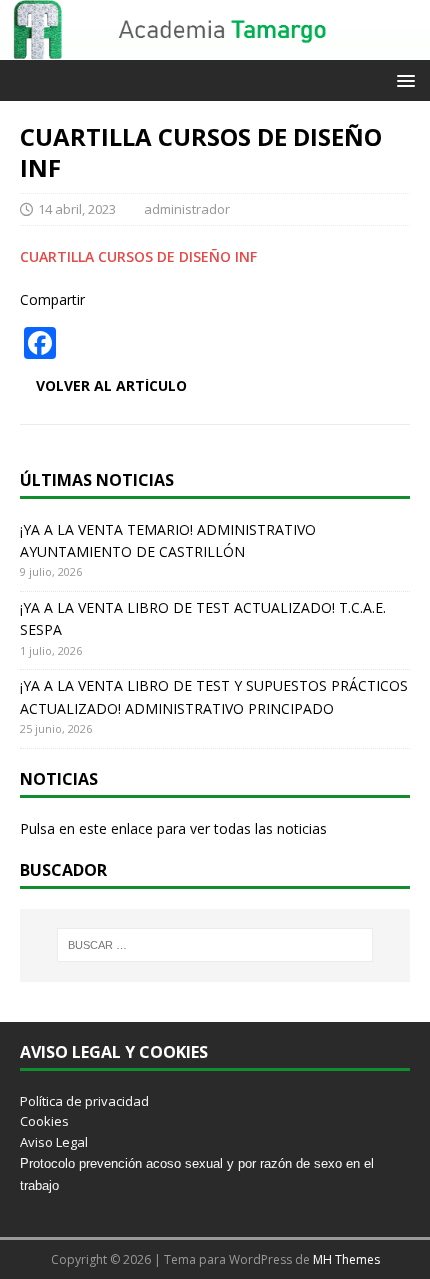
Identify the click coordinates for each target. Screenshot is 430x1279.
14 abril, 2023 (77, 209)
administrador (187, 209)
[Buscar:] (215, 945)
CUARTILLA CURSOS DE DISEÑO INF (138, 256)
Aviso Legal (54, 1142)
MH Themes (346, 1259)
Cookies (44, 1121)
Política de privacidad (84, 1101)
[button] (402, 79)
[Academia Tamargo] (215, 48)
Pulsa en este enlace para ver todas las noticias (173, 828)
